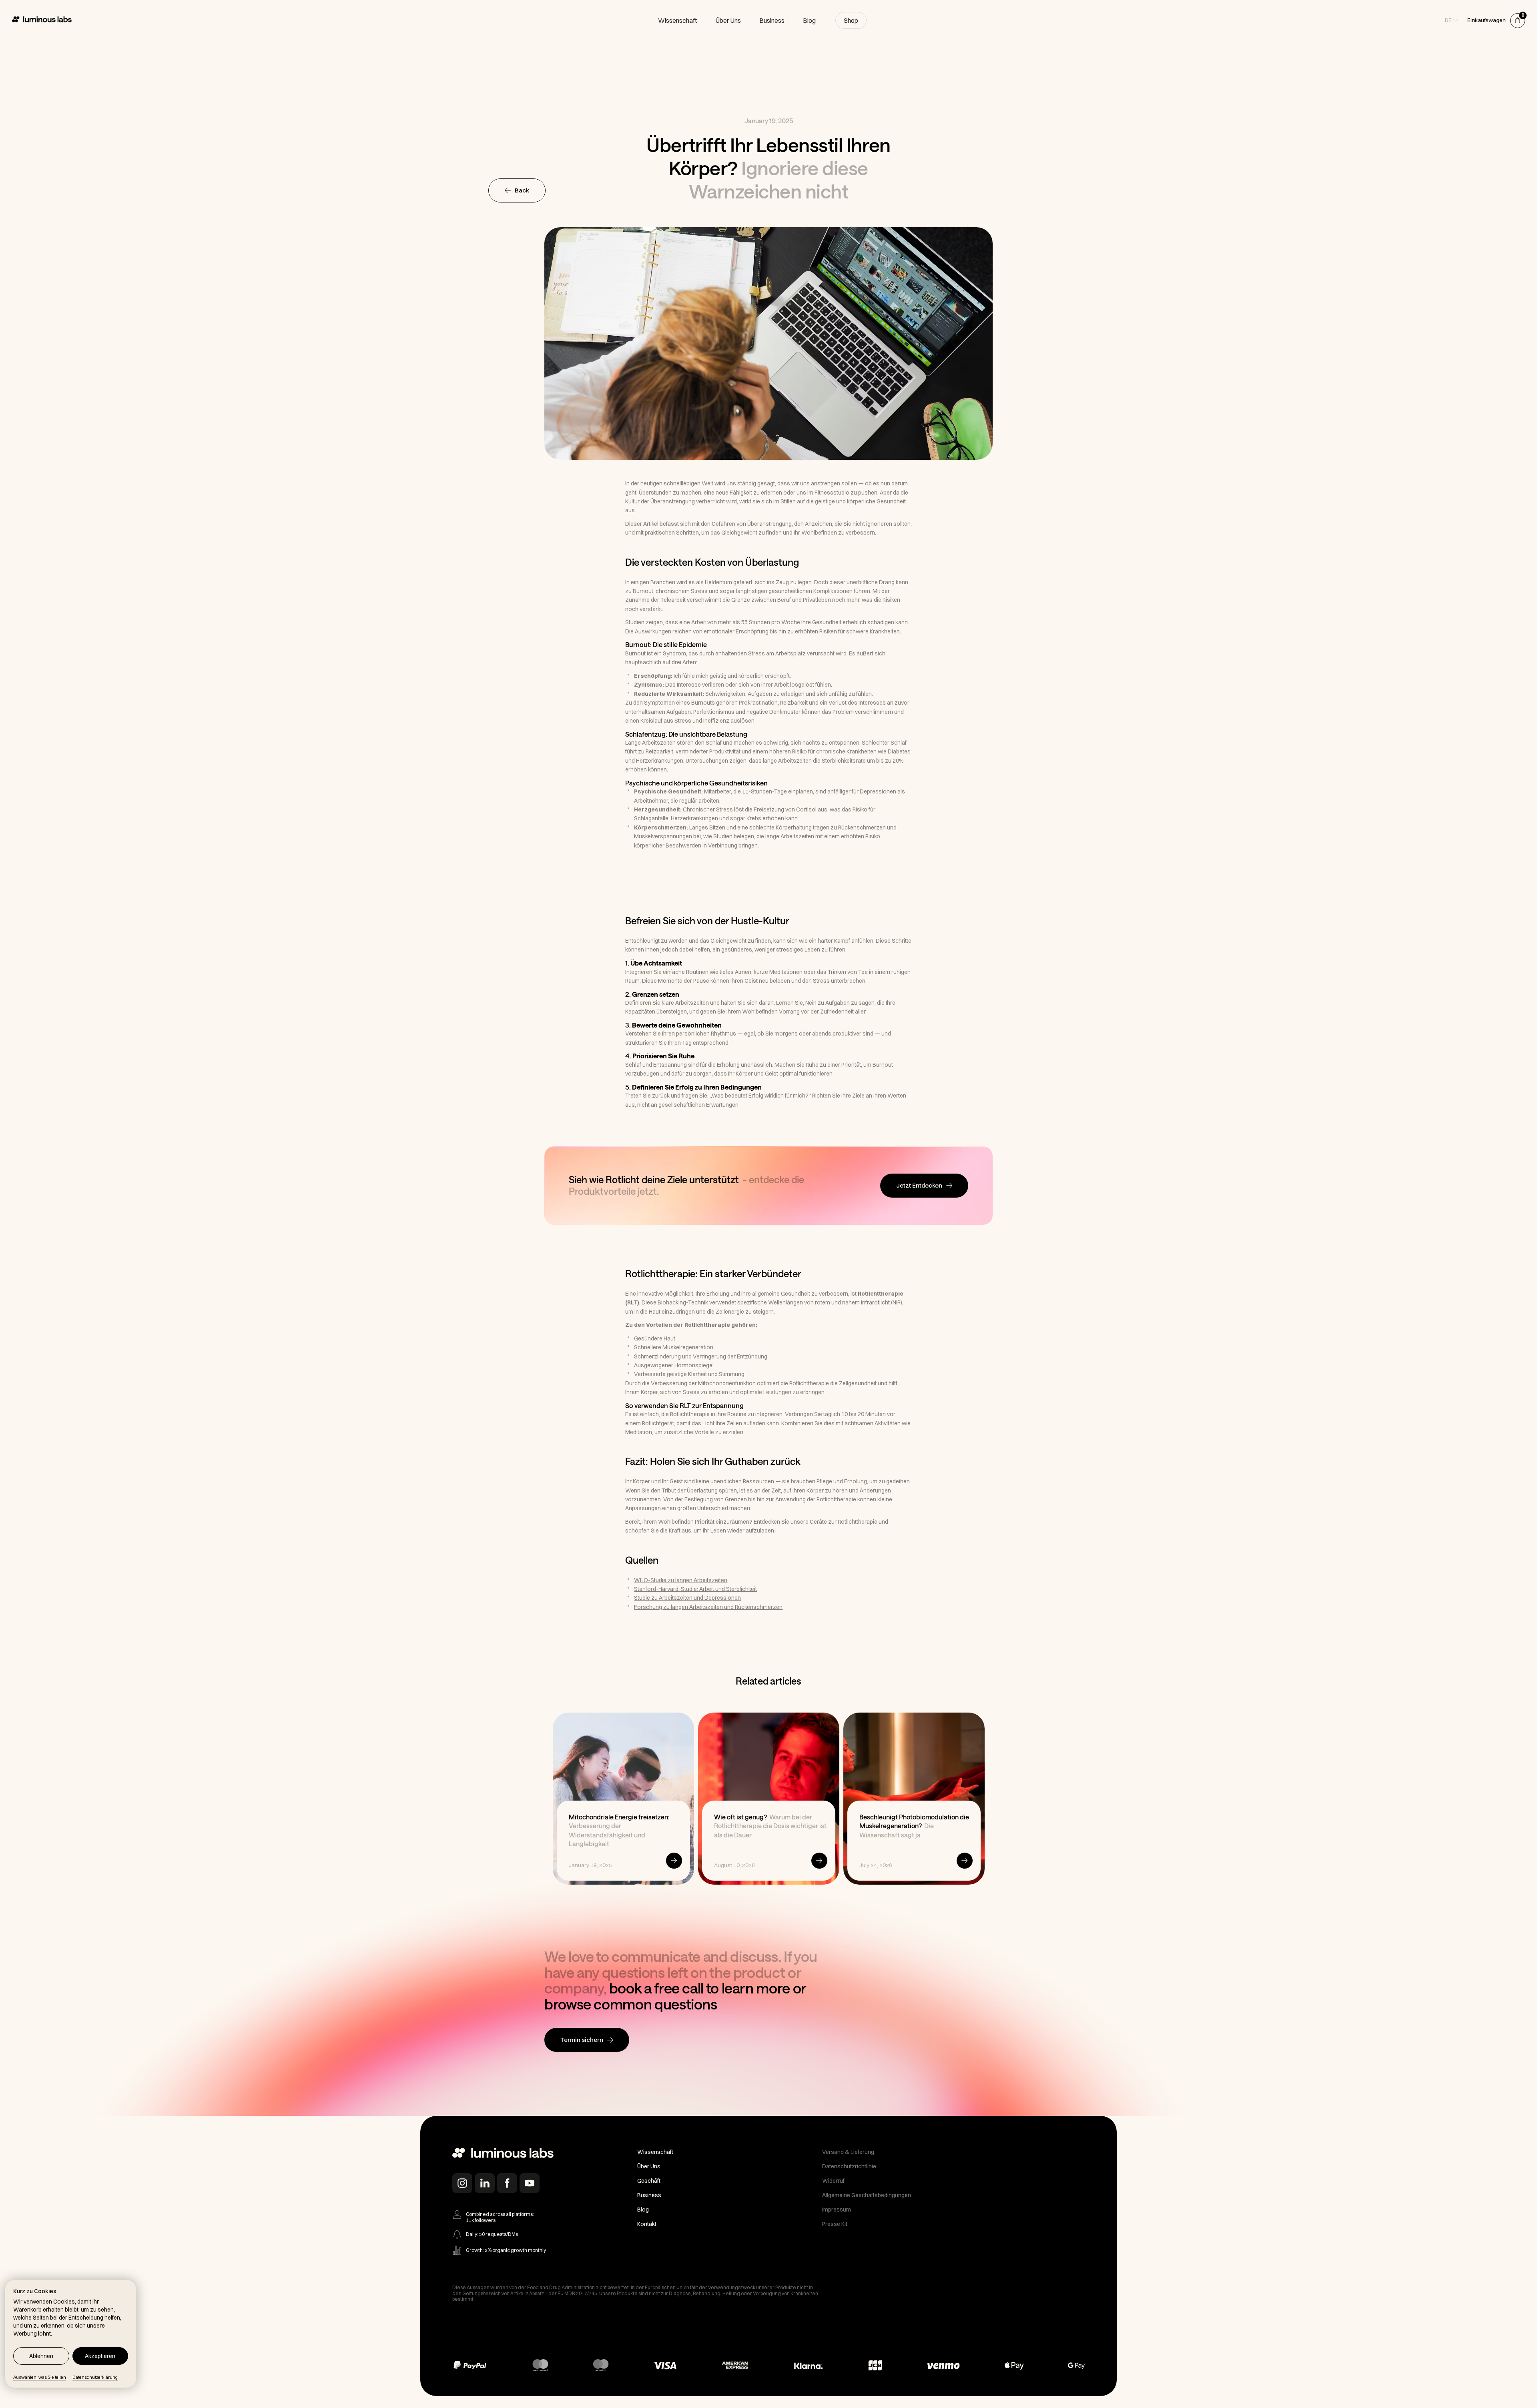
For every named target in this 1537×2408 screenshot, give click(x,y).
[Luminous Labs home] (503, 2154)
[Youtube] (530, 2183)
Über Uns (728, 20)
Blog (809, 20)
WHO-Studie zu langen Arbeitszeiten (681, 1580)
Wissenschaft (678, 20)
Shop (851, 20)
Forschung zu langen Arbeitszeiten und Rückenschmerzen (708, 1607)
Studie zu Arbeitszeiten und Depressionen (687, 1598)
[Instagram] (462, 2183)
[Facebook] (507, 2183)
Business (772, 20)
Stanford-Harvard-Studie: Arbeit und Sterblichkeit (695, 1589)
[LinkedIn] (485, 2183)
